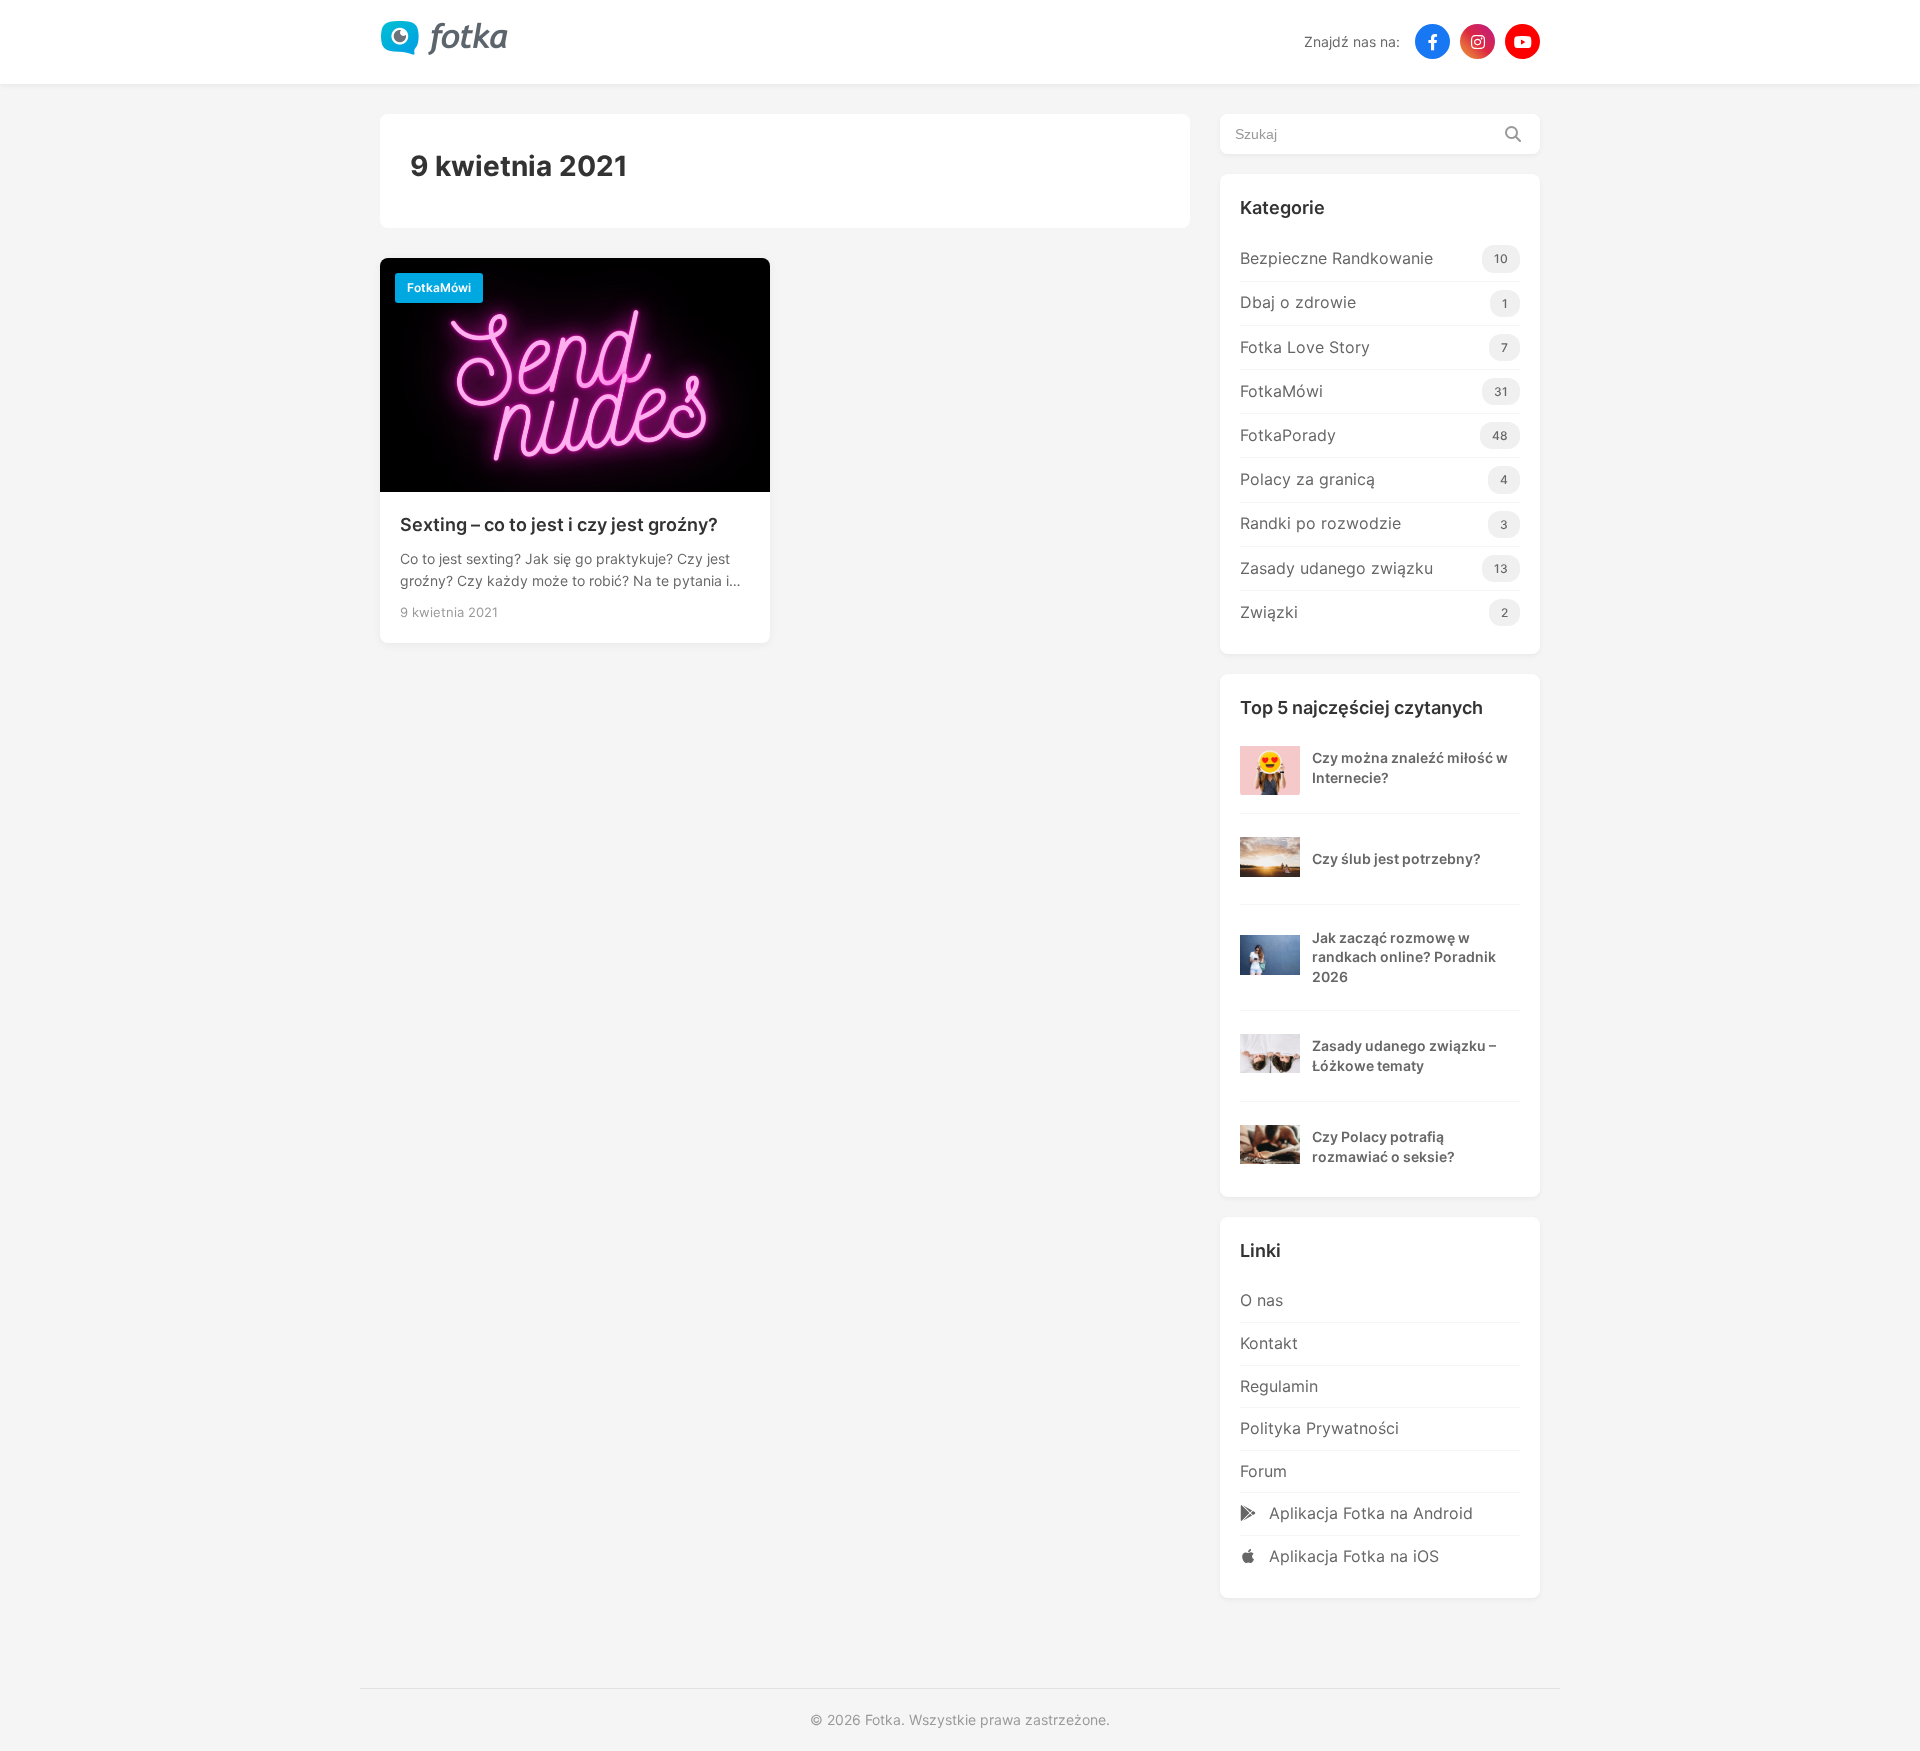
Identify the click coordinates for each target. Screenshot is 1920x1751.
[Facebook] (1432, 41)
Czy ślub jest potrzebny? (1396, 858)
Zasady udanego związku (1374, 568)
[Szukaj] (1512, 133)
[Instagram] (1477, 41)
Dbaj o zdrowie (1374, 302)
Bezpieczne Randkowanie (1374, 258)
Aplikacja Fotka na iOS (1351, 1556)
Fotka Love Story (1374, 347)
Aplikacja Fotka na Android (1368, 1513)
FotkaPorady (1374, 435)
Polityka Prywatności (1319, 1428)
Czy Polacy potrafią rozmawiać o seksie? (1383, 1146)
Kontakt (1269, 1343)
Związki (1374, 612)
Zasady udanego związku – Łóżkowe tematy (1404, 1055)
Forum (1263, 1471)
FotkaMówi (1374, 391)
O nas (1261, 1300)
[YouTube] (1522, 41)
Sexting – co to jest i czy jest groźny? (559, 524)
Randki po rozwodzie (1374, 523)
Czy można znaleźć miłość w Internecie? (1410, 767)
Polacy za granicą (1374, 479)
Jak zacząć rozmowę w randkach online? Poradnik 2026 (1404, 957)
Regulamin (1279, 1386)
